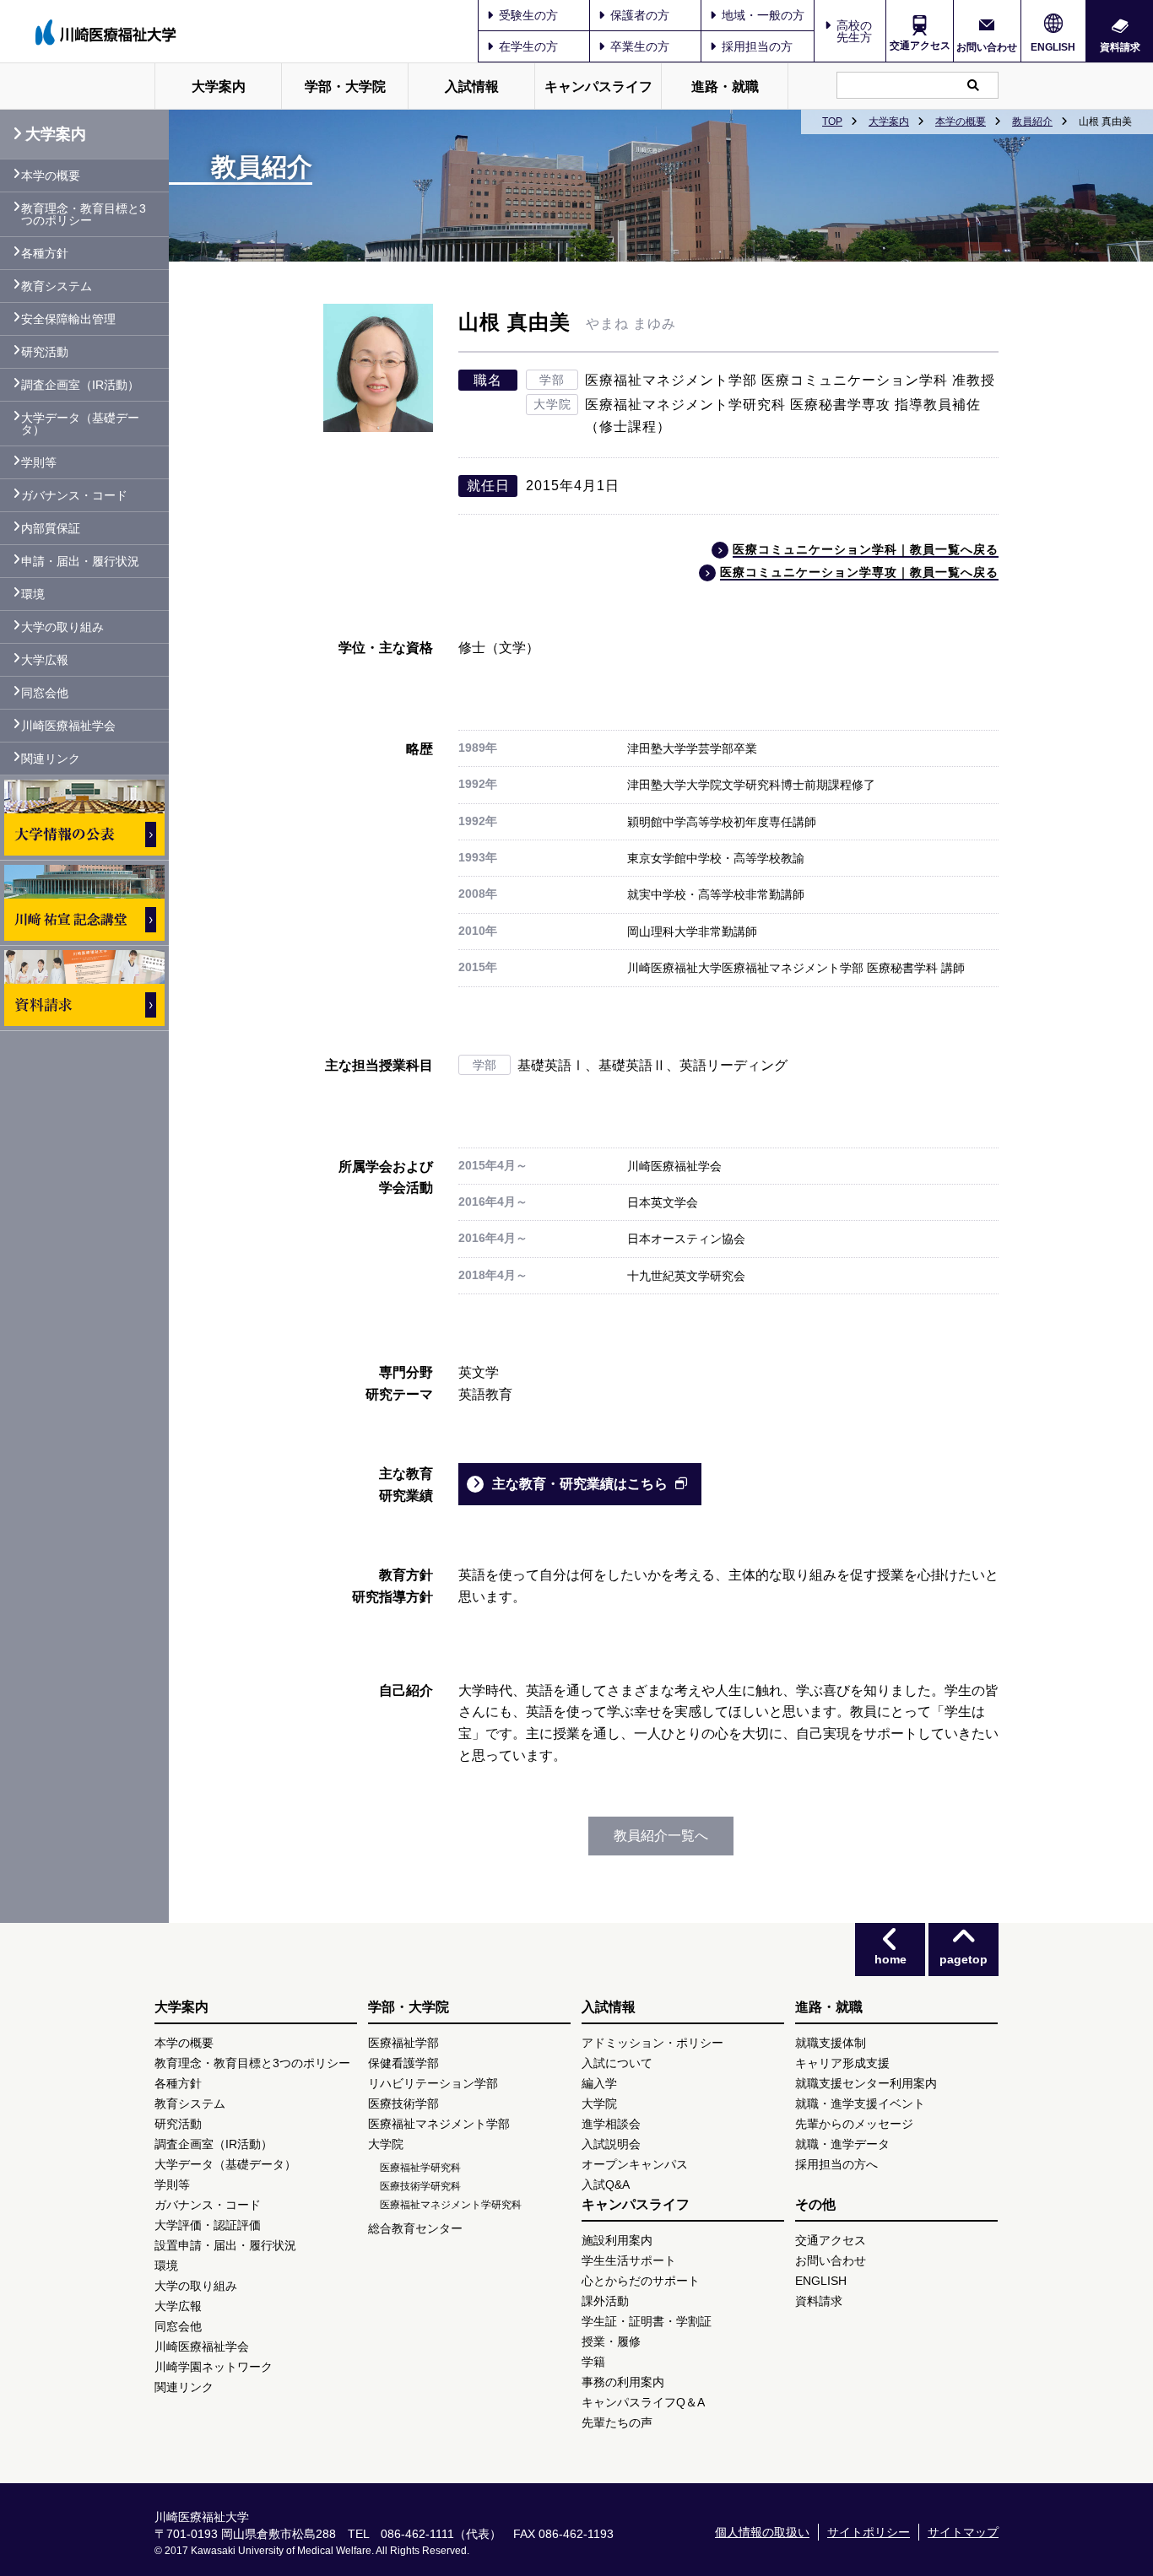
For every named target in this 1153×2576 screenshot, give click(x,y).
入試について (617, 2063)
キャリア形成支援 (842, 2063)
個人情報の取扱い (762, 2532)
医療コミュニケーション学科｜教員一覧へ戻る (866, 549)
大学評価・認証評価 (208, 2225)
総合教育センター (415, 2228)
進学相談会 (611, 2124)
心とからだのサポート (641, 2281)
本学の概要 (961, 122)
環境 (33, 594)
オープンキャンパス (635, 2164)
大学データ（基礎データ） (80, 424)
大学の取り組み (62, 627)
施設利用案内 (617, 2240)
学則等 (39, 462)
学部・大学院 (345, 86)
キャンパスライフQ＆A (643, 2402)
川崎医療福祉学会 (68, 726)
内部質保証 (51, 528)
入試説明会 (611, 2144)
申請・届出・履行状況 (80, 561)
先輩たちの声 (617, 2422)
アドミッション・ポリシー (652, 2043)
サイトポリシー (869, 2532)
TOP (832, 122)
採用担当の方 (757, 46)
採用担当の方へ (836, 2164)
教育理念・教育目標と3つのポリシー (84, 214)
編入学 (599, 2083)
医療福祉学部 (403, 2043)
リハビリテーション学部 (433, 2083)
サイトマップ (963, 2532)
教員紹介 (1032, 122)
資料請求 (1120, 47)
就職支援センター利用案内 (866, 2083)
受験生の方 (528, 15)
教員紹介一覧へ (661, 1836)
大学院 (386, 2144)
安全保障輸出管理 (68, 319)
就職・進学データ (842, 2144)
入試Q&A (606, 2184)
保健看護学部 (403, 2063)
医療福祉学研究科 (420, 2168)
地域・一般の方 (763, 15)
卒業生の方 (640, 46)
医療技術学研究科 (420, 2186)
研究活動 (45, 352)
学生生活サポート (629, 2260)
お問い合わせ (987, 47)
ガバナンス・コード (74, 495)
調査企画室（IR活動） (80, 385)
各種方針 (45, 253)
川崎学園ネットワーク (214, 2367)
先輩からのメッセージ (854, 2124)
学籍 (593, 2362)
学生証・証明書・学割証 (647, 2321)
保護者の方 (640, 15)
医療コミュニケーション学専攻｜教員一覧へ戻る (859, 572)
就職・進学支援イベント (860, 2103)
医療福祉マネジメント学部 (439, 2124)
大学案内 (219, 86)
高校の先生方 (854, 31)
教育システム (57, 286)
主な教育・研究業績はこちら (580, 1484)
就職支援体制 (831, 2043)
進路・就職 (725, 86)
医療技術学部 (403, 2103)
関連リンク (51, 759)
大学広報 (45, 660)
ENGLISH (1053, 47)
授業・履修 (611, 2341)
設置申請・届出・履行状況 (225, 2245)
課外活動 (605, 2301)
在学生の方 (528, 46)
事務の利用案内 (623, 2382)
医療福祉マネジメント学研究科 (451, 2205)
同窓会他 (45, 693)
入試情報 (472, 86)
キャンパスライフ (598, 86)
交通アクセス (920, 46)
